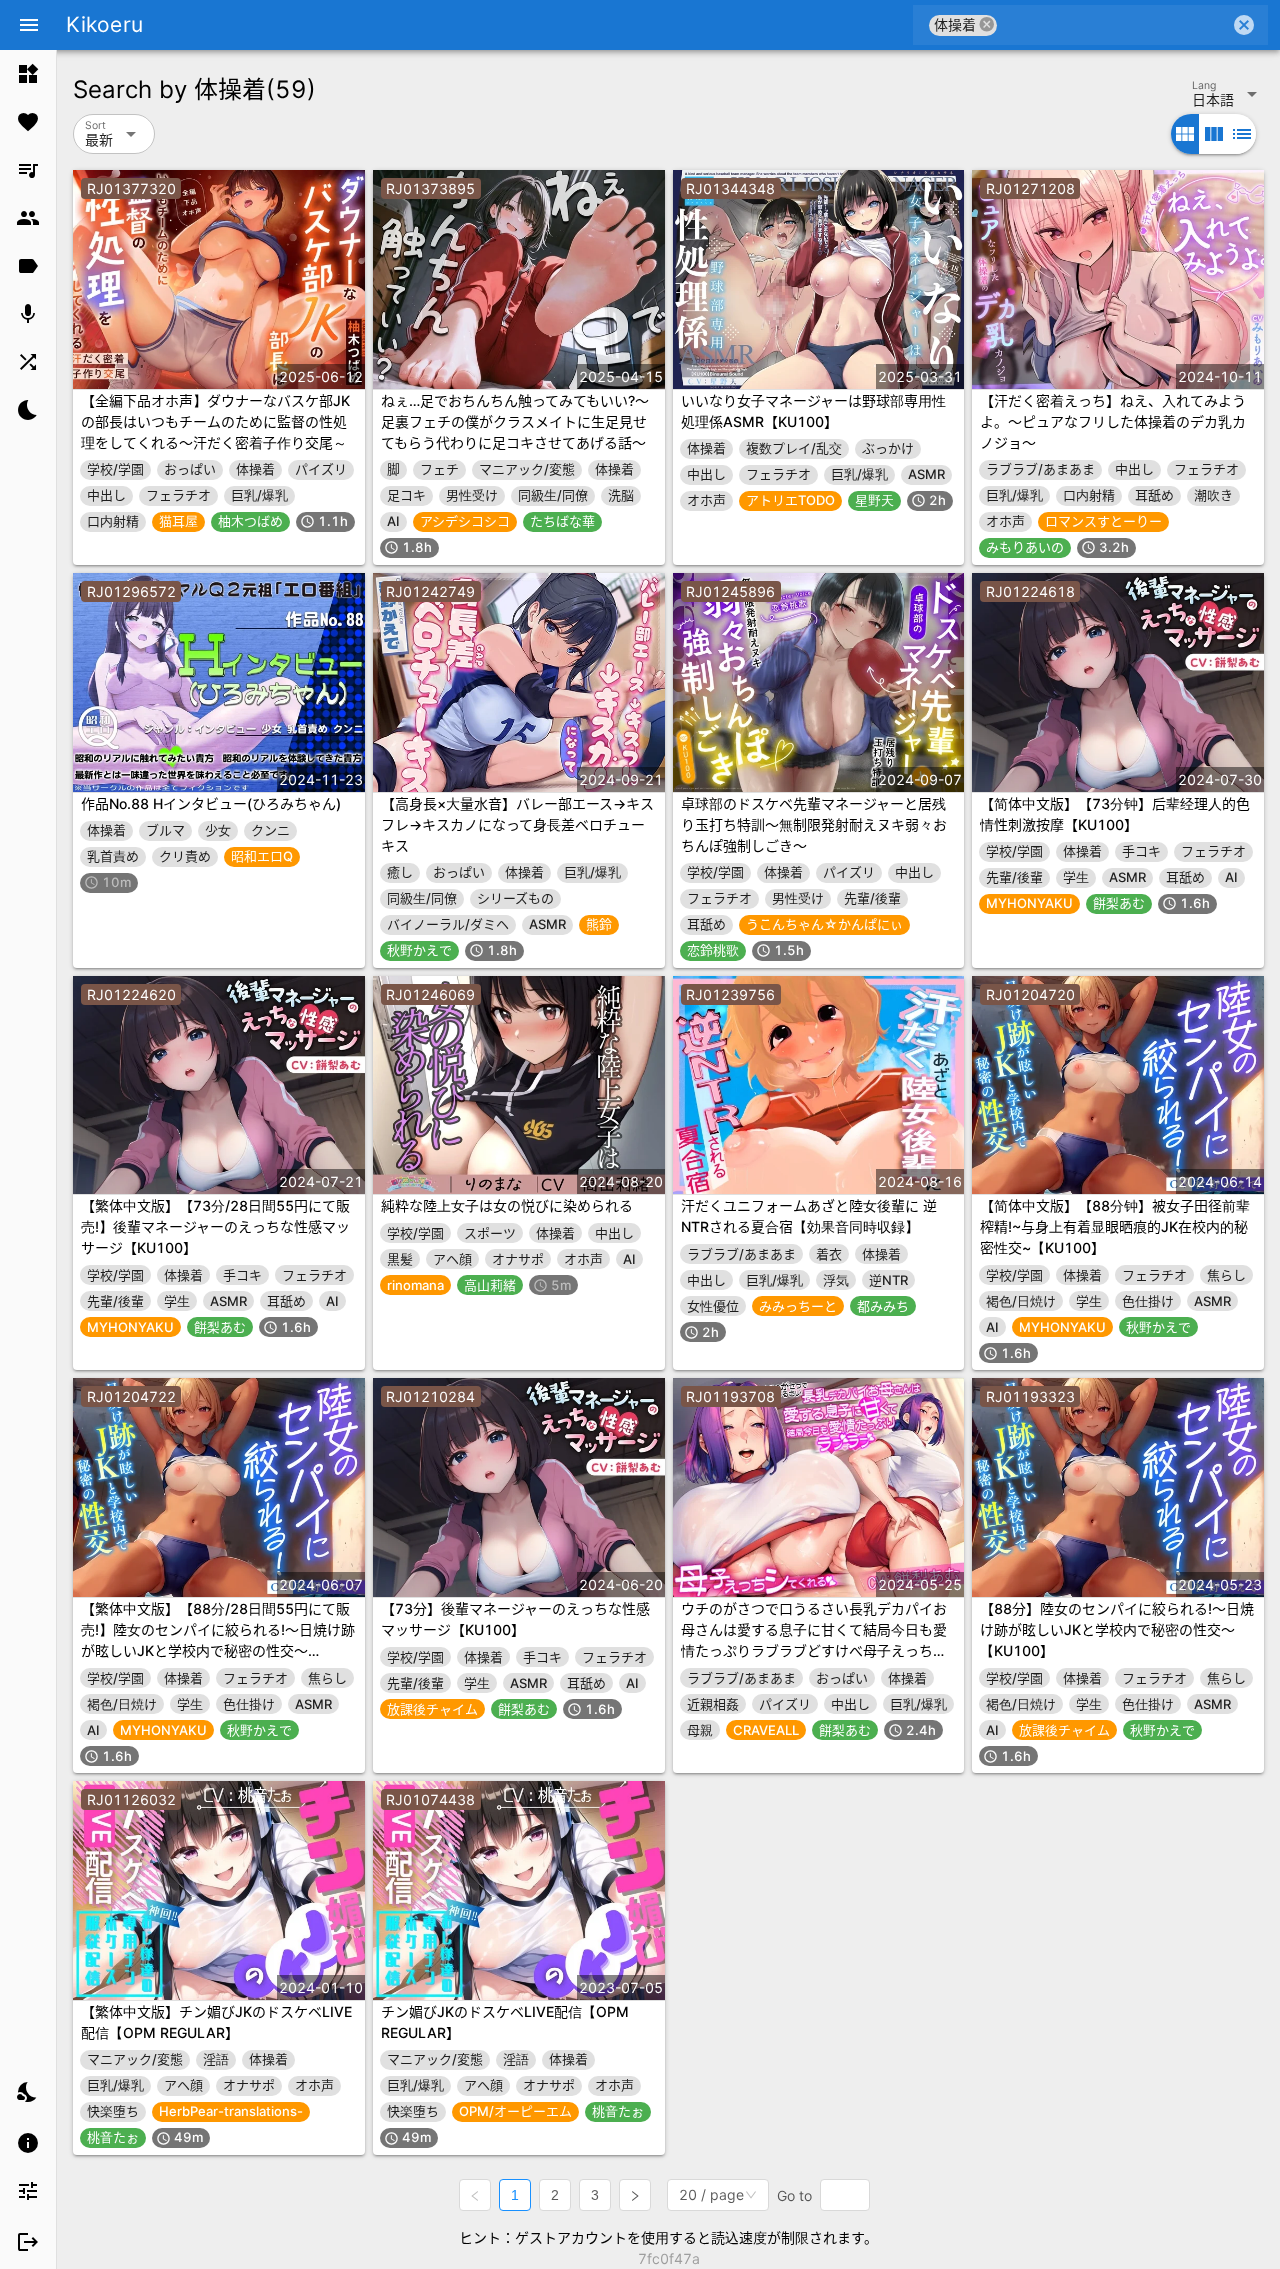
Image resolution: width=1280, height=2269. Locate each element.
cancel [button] (987, 24)
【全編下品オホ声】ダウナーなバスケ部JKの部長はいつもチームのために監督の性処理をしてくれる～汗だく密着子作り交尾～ (215, 421)
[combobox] (1113, 25)
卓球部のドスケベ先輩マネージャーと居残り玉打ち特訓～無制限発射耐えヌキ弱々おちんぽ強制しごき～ (814, 824)
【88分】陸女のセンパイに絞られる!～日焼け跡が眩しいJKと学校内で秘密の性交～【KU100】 (1117, 1629)
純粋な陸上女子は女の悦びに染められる (507, 1205)
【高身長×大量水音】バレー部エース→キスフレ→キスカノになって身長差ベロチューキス (517, 824)
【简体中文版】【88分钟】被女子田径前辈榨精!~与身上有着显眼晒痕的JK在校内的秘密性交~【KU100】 (1115, 1226)
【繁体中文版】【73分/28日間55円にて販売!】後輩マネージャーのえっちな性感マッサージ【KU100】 (215, 1226)
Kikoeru (104, 24)
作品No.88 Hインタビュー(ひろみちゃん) (211, 803)
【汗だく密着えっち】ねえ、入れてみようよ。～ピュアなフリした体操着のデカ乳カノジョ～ (1113, 421)
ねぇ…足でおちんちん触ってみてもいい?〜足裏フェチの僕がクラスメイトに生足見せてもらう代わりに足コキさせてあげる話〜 (515, 421)
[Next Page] (635, 2195)
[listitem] (28, 74)
